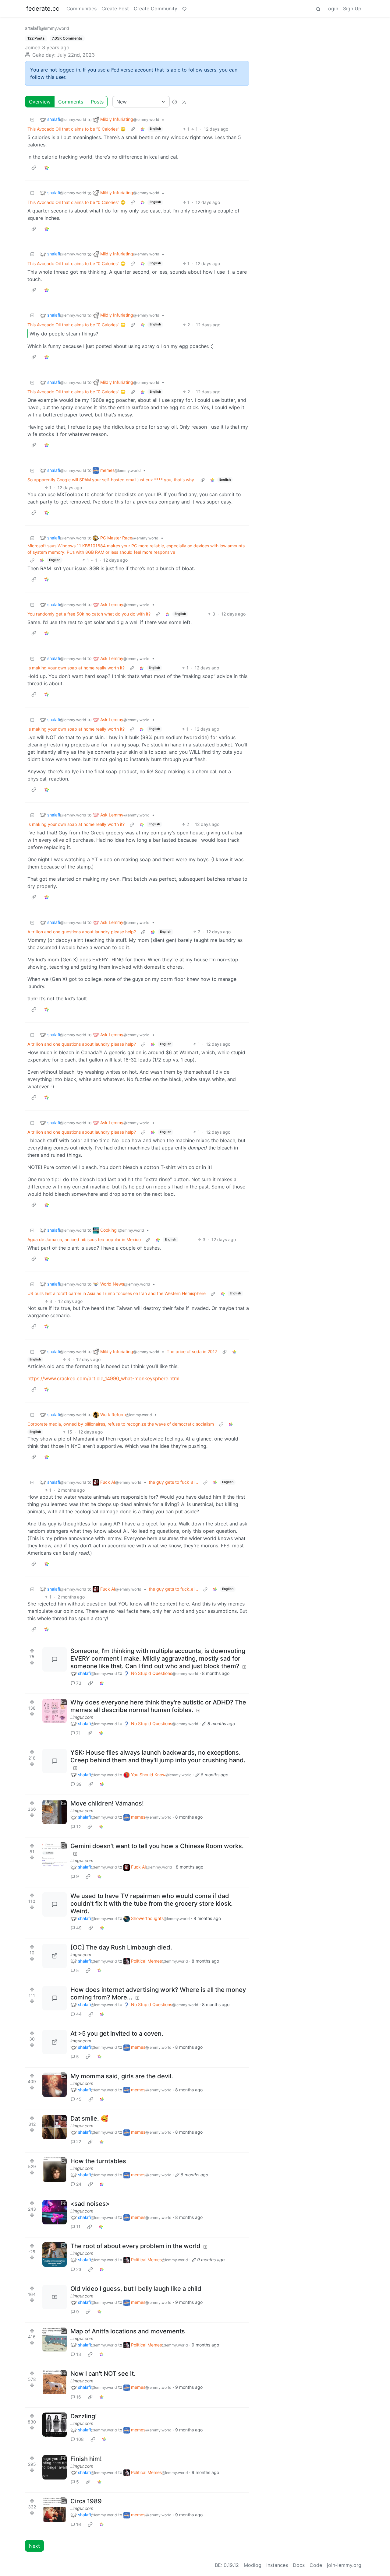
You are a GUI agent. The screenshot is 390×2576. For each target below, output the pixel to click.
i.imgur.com (82, 1717)
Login (332, 9)
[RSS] (184, 102)
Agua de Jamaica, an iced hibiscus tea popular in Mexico (84, 1239)
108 (80, 2439)
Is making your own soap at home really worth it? (76, 668)
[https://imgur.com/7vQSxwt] (55, 1956)
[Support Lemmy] (184, 9)
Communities (82, 9)
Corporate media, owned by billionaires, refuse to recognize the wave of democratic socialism (121, 1424)
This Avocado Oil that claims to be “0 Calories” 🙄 (76, 129)
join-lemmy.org (344, 2565)
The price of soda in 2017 (192, 1351)
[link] (143, 129)
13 (79, 2354)
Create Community (156, 9)
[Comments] (55, 1659)
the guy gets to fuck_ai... (173, 1482)
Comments (71, 102)
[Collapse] (32, 119)
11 (78, 2227)
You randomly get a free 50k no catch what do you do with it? (89, 614)
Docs (299, 2565)
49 (79, 1928)
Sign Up (352, 9)
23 (79, 2269)
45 (79, 2099)
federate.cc (43, 9)
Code (316, 2565)
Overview (40, 102)
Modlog (253, 2565)
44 (79, 2014)
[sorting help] (175, 102)
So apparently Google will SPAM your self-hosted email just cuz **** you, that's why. (111, 480)
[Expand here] (55, 1711)
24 (79, 2184)
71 (78, 1733)
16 (79, 2397)
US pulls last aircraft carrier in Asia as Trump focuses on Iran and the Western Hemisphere (117, 1293)
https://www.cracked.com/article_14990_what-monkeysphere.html (103, 1378)
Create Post (115, 9)
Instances (277, 2565)
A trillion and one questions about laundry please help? (82, 932)
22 (79, 2141)
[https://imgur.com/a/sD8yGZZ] (55, 2042)
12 (78, 1827)
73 (79, 1683)
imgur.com (81, 1955)
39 (79, 1784)
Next (34, 2546)
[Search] (318, 9)
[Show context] (133, 129)
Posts (97, 102)
